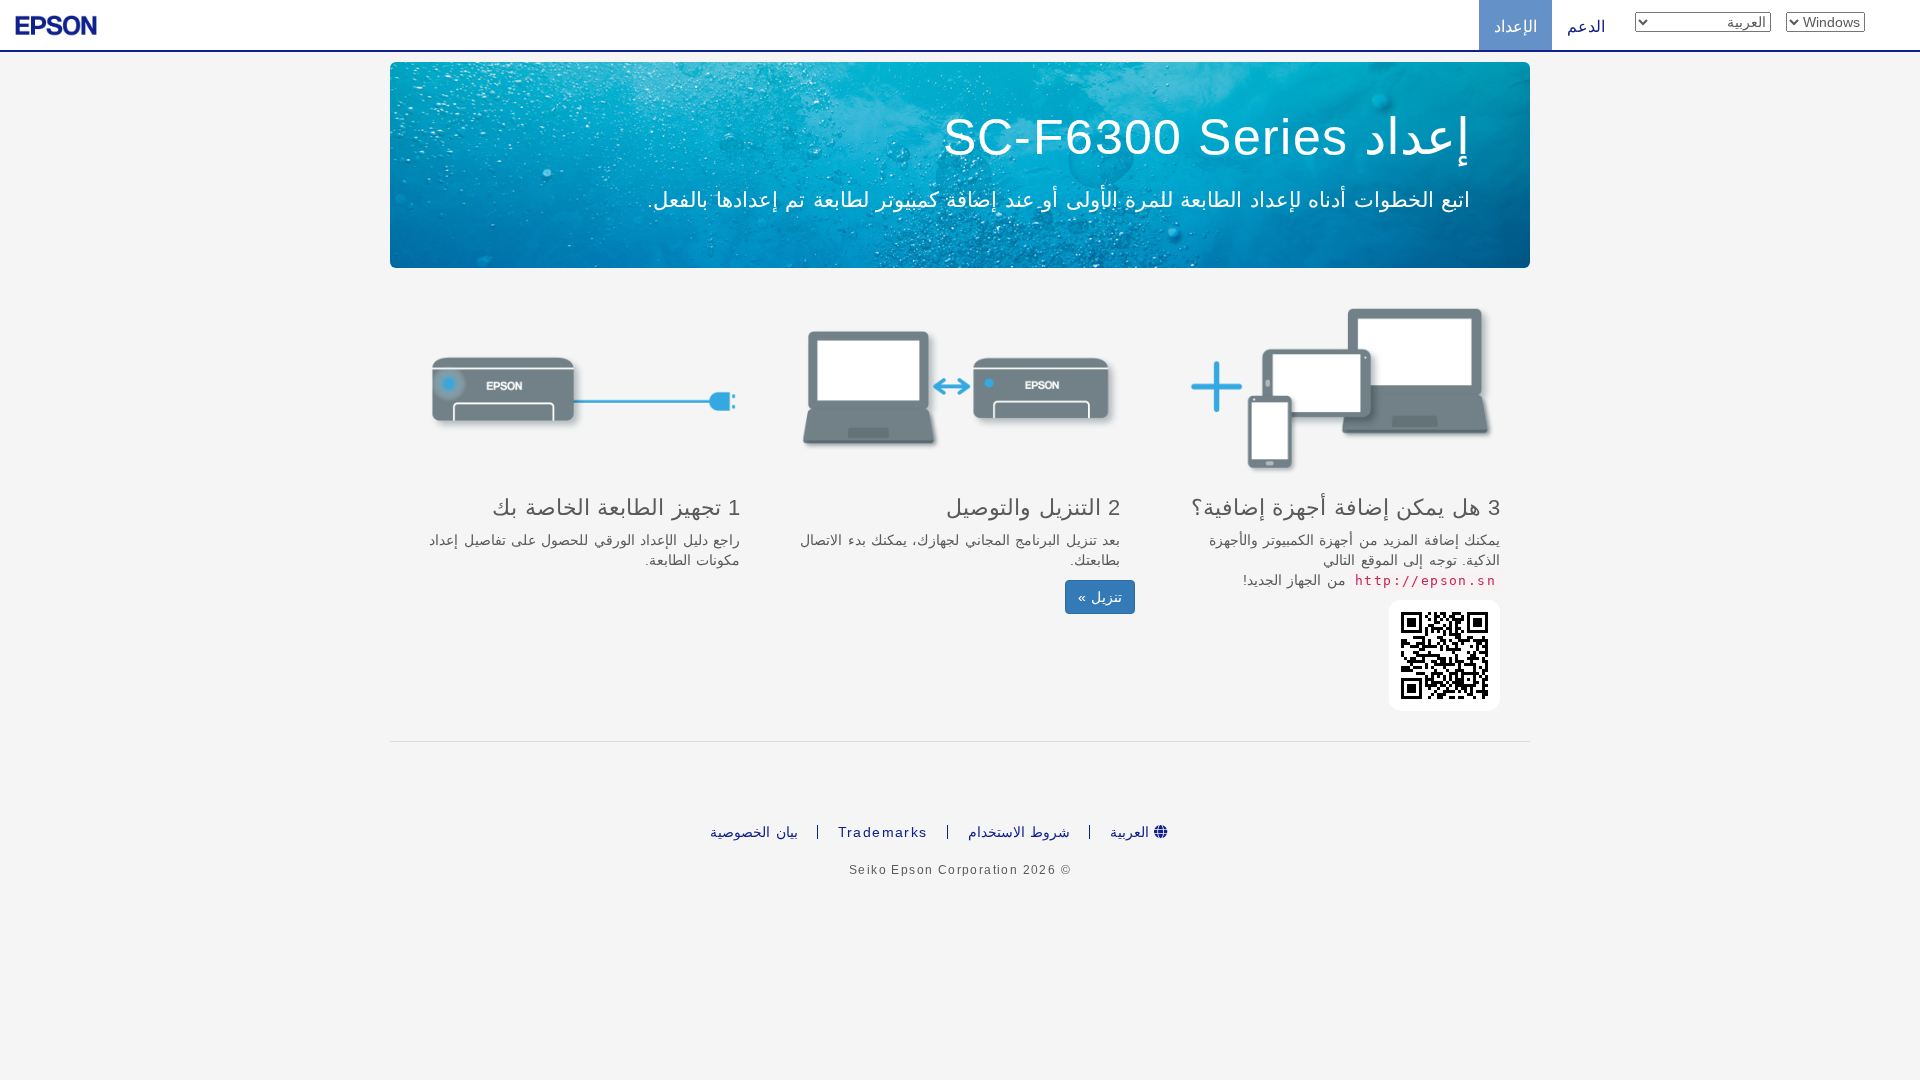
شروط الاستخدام (1019, 832)
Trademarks (883, 832)
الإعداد (1515, 26)
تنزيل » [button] (1100, 597)
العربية (1132, 832)
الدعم (1586, 26)
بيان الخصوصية (753, 832)
